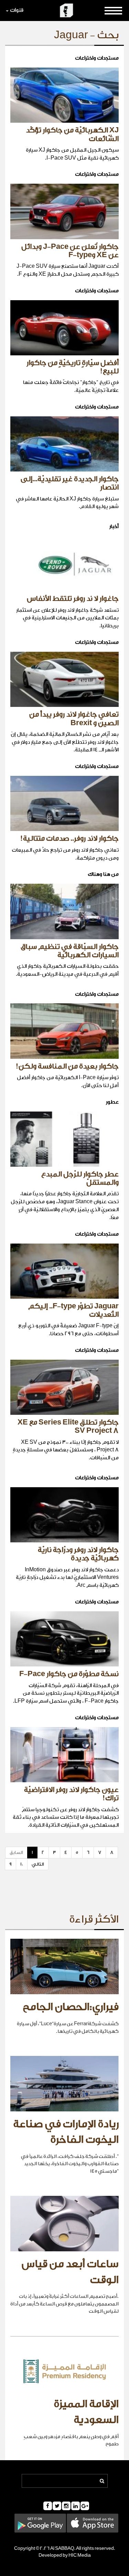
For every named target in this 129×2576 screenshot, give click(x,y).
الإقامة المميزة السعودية (86, 2412)
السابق (16, 1852)
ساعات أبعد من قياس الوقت (70, 2272)
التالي (38, 1864)
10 (22, 1864)
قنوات (17, 10)
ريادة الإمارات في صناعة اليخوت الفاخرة (66, 2132)
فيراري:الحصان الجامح (71, 2007)
